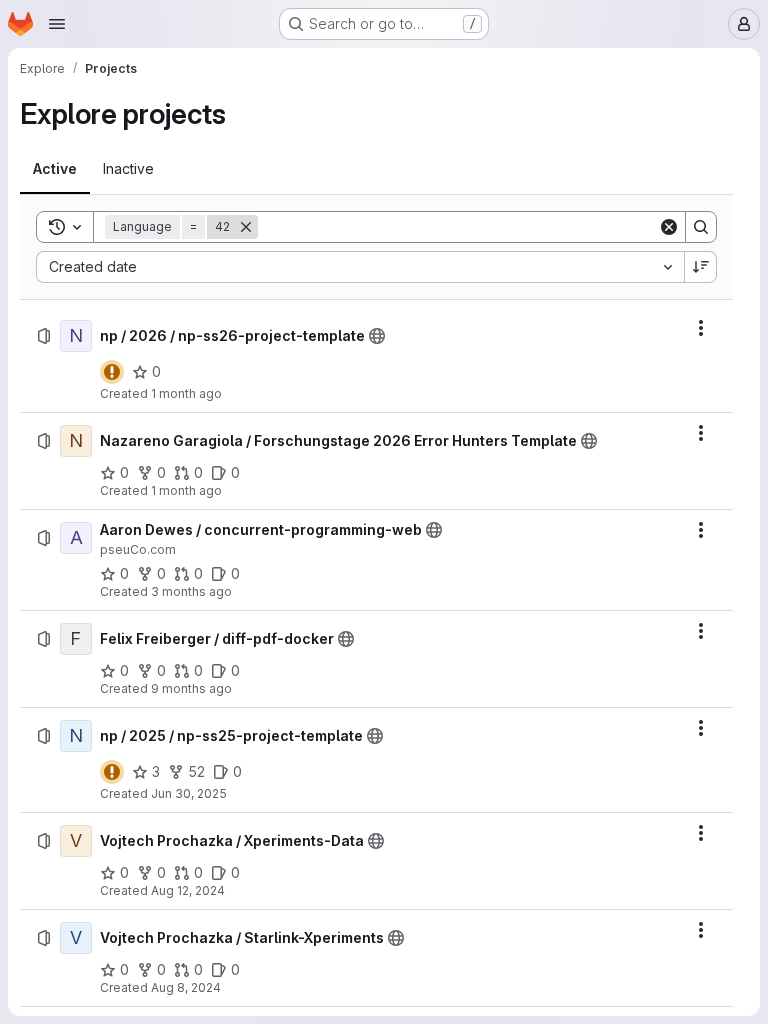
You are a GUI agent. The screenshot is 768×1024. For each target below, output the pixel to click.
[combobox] (360, 267)
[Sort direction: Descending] (701, 267)
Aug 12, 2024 (188, 890)
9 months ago (191, 688)
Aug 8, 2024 (186, 987)
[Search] (701, 227)
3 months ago (191, 591)
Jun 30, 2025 (189, 793)
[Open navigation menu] (57, 24)
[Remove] (246, 227)
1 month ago (186, 393)
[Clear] (669, 227)
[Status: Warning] (112, 372)
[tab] (55, 169)
